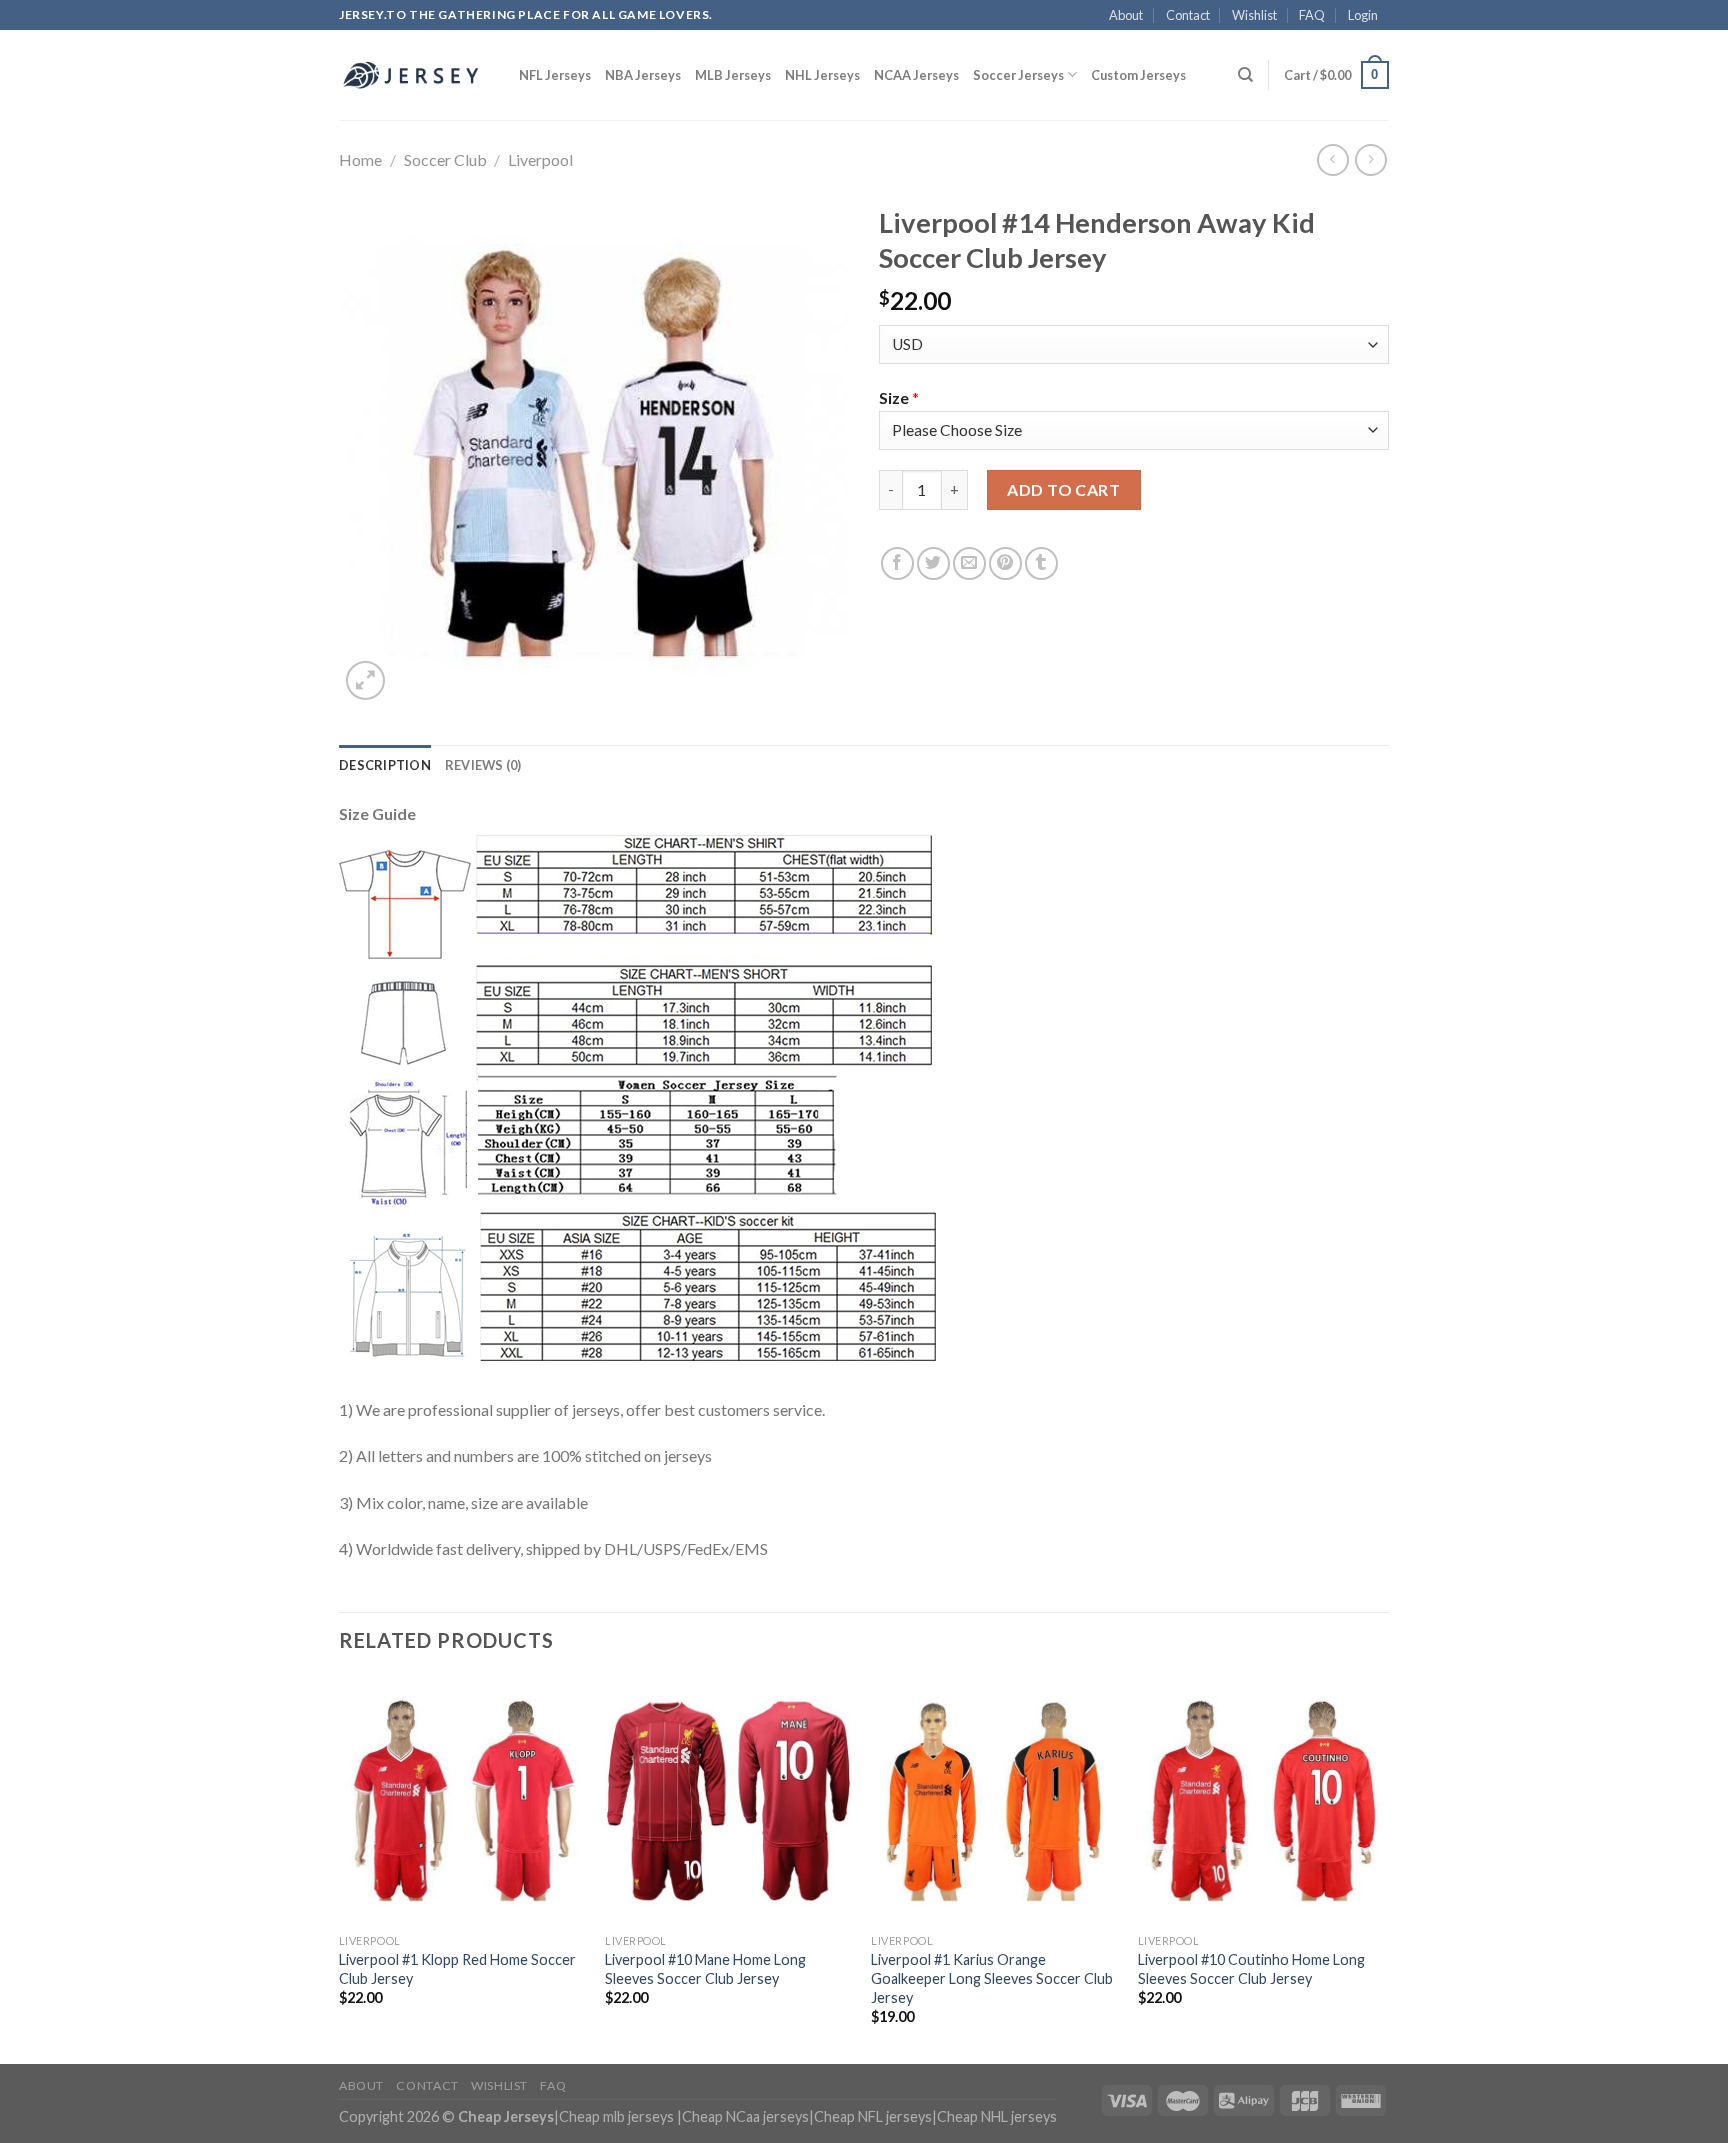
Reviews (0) (483, 765)
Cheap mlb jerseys (616, 2116)
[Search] (1245, 75)
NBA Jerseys (643, 75)
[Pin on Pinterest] (1005, 563)
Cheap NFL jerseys (873, 2116)
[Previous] (340, 1868)
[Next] (1383, 1868)
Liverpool (540, 159)
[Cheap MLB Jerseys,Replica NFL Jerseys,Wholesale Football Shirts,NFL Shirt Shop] (414, 75)
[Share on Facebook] (897, 563)
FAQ (1312, 15)
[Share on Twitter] (933, 563)
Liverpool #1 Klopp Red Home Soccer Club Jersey (457, 1969)
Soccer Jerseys (1018, 75)
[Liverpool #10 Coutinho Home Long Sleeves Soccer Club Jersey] (1261, 1800)
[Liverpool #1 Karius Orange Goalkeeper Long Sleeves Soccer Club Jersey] (994, 1800)
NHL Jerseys (822, 75)
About (1126, 15)
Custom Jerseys (1138, 75)
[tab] (385, 765)
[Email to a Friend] (969, 563)
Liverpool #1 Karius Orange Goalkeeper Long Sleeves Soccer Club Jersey (992, 1978)
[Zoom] (365, 680)
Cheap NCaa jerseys (745, 2116)
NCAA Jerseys (916, 75)
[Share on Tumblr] (1041, 563)
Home (360, 159)
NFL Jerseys (555, 75)
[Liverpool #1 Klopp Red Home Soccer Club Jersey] (462, 1800)
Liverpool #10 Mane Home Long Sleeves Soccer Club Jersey (705, 1969)
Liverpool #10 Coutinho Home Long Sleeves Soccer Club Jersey (1251, 1969)
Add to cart (1063, 489)
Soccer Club (445, 159)
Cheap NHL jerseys (997, 2116)
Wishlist (1254, 15)
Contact (1188, 15)
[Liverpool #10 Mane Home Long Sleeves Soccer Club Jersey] (728, 1800)
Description (385, 765)
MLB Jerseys (733, 75)
